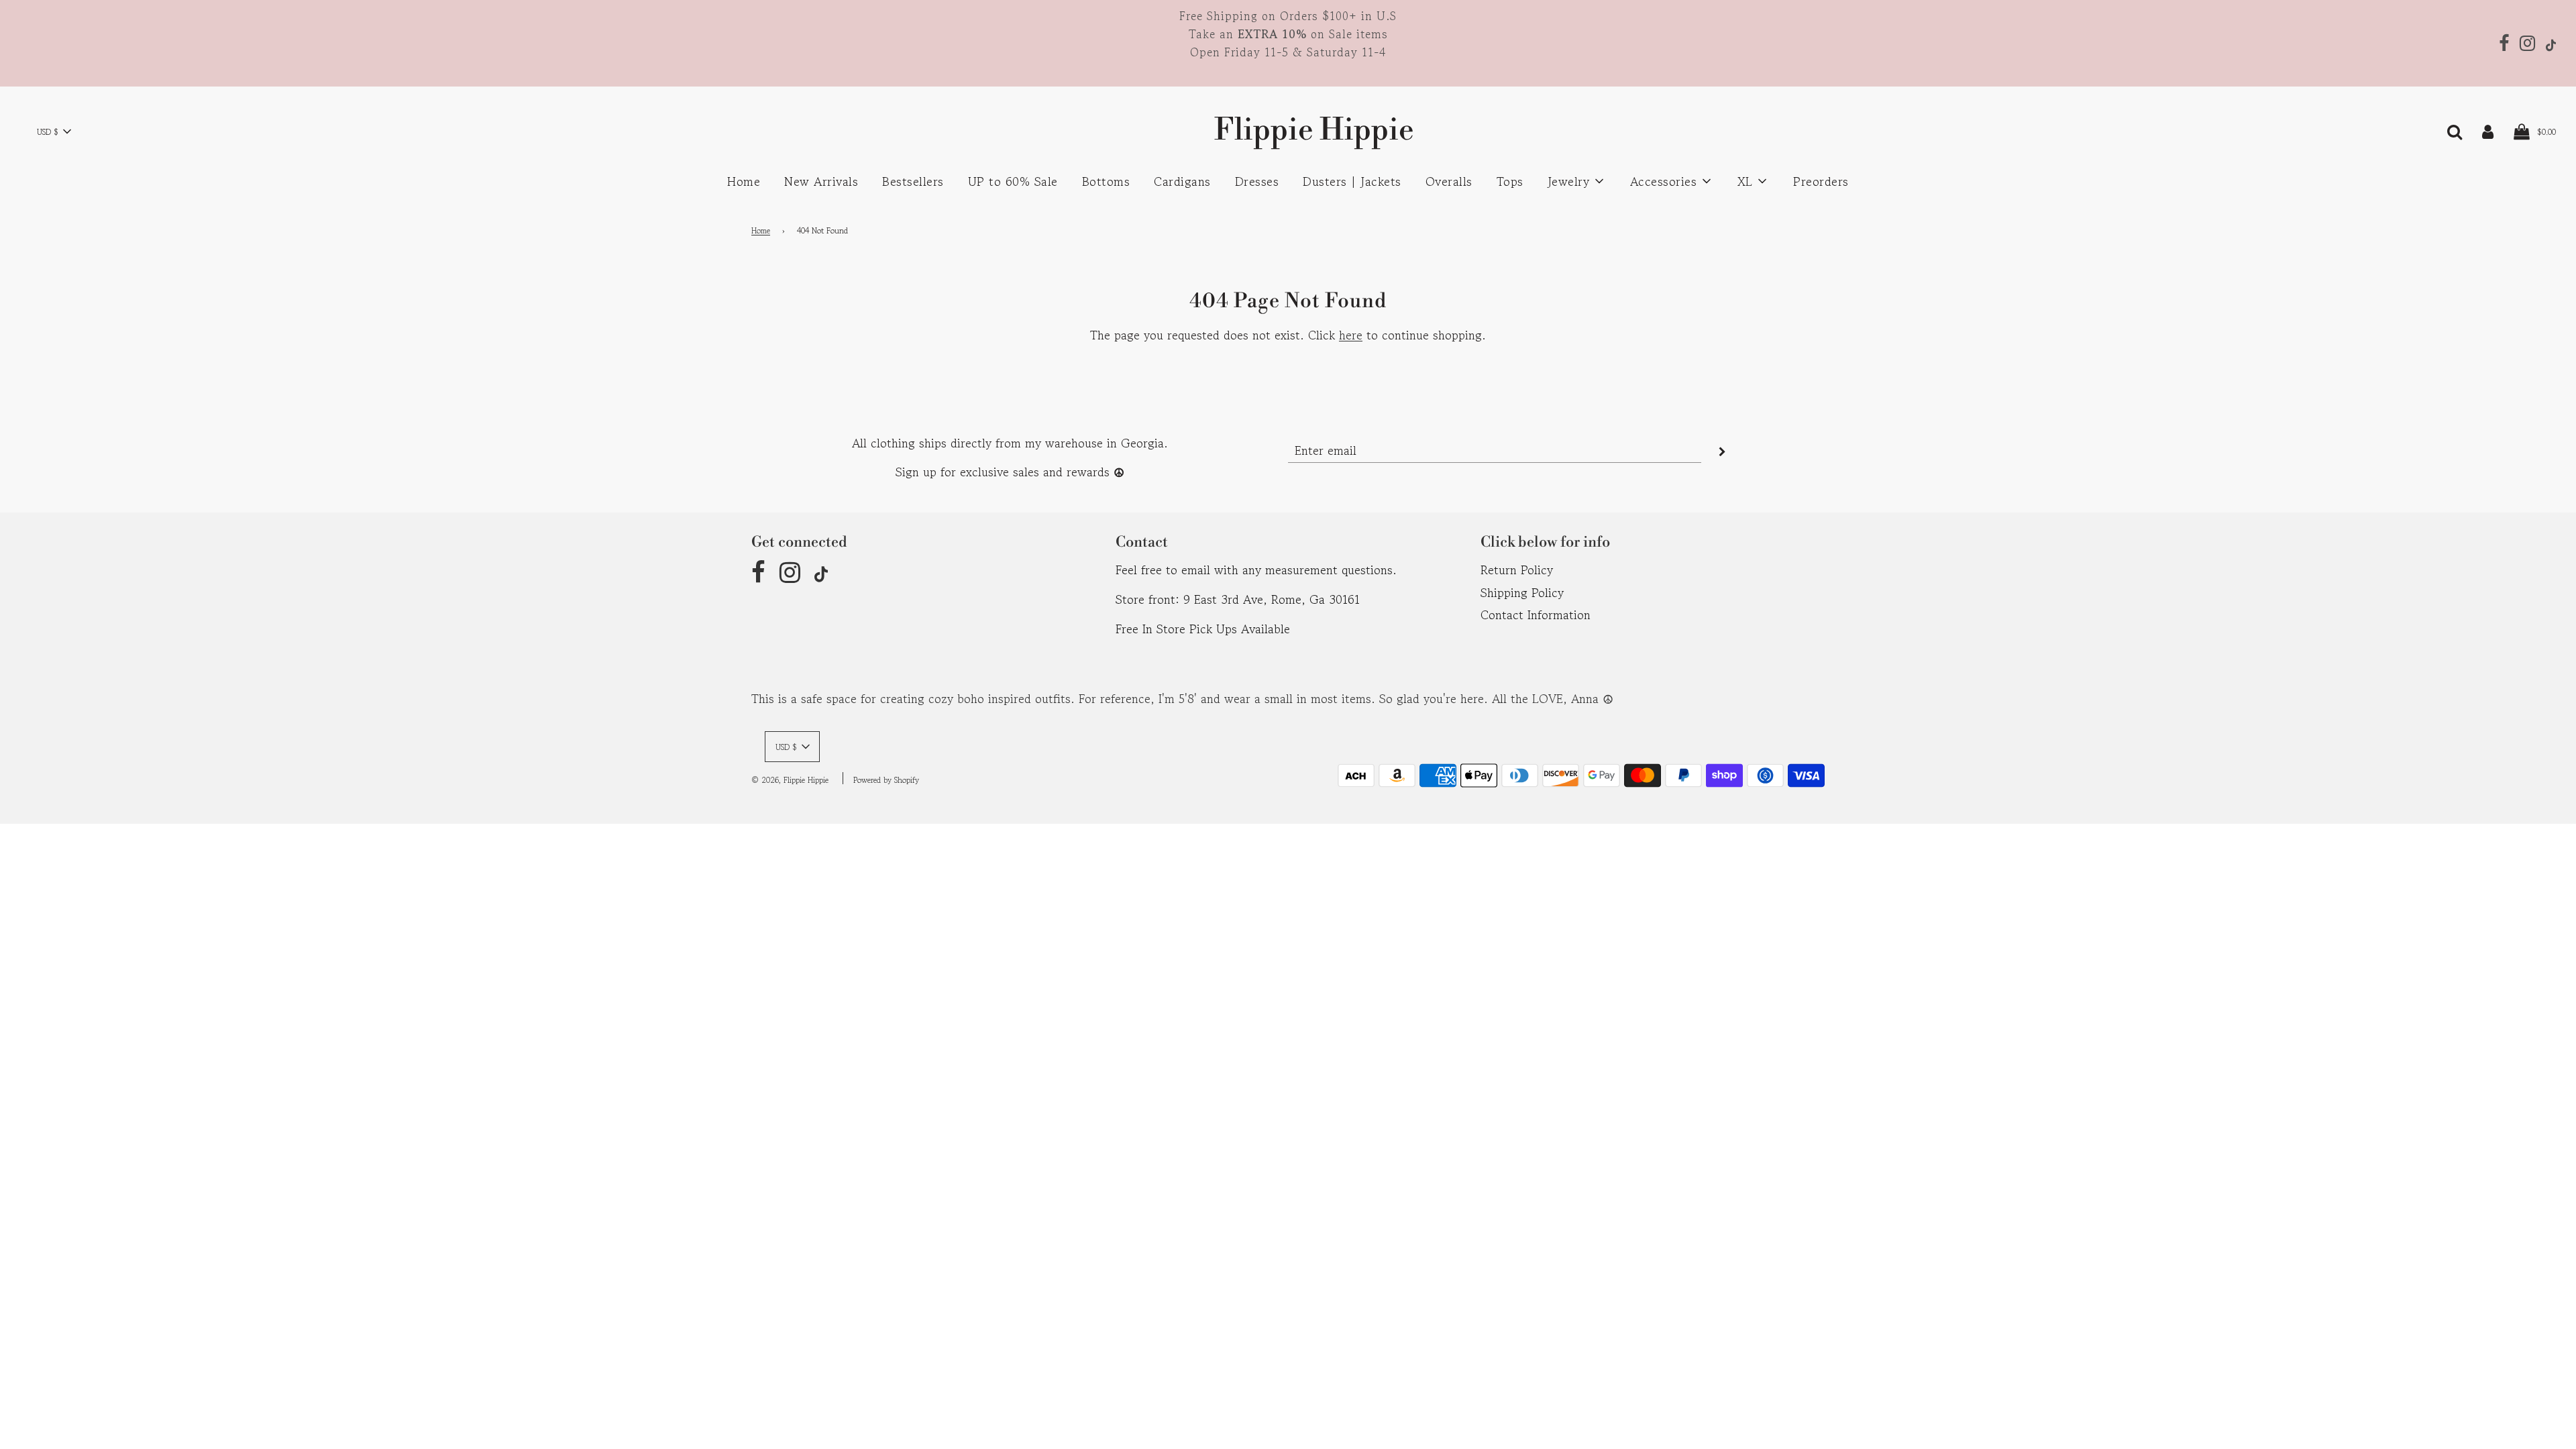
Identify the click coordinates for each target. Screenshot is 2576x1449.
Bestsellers (913, 181)
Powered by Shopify (886, 780)
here (1351, 335)
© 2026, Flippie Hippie (790, 780)
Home (744, 181)
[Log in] (2488, 130)
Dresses (1257, 181)
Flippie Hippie (1288, 130)
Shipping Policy (1522, 592)
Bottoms (1106, 181)
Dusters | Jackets (1352, 181)
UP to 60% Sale (1013, 181)
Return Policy (1517, 570)
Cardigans (1182, 181)
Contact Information (1536, 614)
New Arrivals (821, 181)
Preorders (1821, 181)
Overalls (1449, 181)
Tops (1510, 181)
